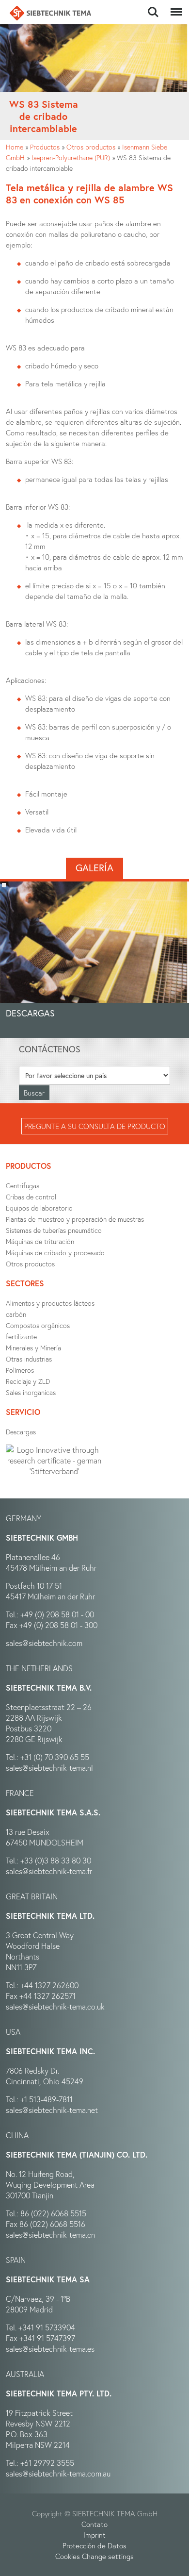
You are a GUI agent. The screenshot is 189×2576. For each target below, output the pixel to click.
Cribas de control (31, 1197)
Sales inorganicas (31, 1392)
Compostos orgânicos (38, 1325)
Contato (94, 2524)
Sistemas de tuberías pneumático (54, 1230)
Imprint (94, 2535)
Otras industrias (29, 1359)
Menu (174, 7)
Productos (45, 147)
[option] (94, 958)
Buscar (153, 7)
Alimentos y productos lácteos (50, 1303)
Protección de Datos (94, 2545)
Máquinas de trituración (40, 1241)
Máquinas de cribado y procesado (55, 1253)
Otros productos (91, 147)
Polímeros (20, 1370)
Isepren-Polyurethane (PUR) (71, 158)
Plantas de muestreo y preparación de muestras (75, 1219)
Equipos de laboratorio (39, 1208)
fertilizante (21, 1337)
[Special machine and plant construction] (50, 13)
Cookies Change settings (94, 2556)
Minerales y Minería (33, 1348)
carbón (16, 1314)
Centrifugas (23, 1186)
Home (15, 147)
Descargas (21, 1432)
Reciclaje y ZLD (28, 1381)
